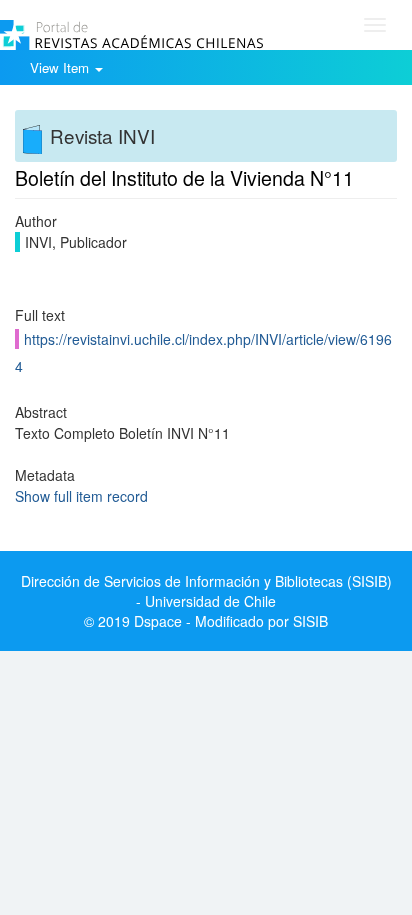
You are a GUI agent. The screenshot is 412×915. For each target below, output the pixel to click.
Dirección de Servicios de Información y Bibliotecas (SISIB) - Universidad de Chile (206, 591)
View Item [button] (61, 67)
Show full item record (81, 496)
